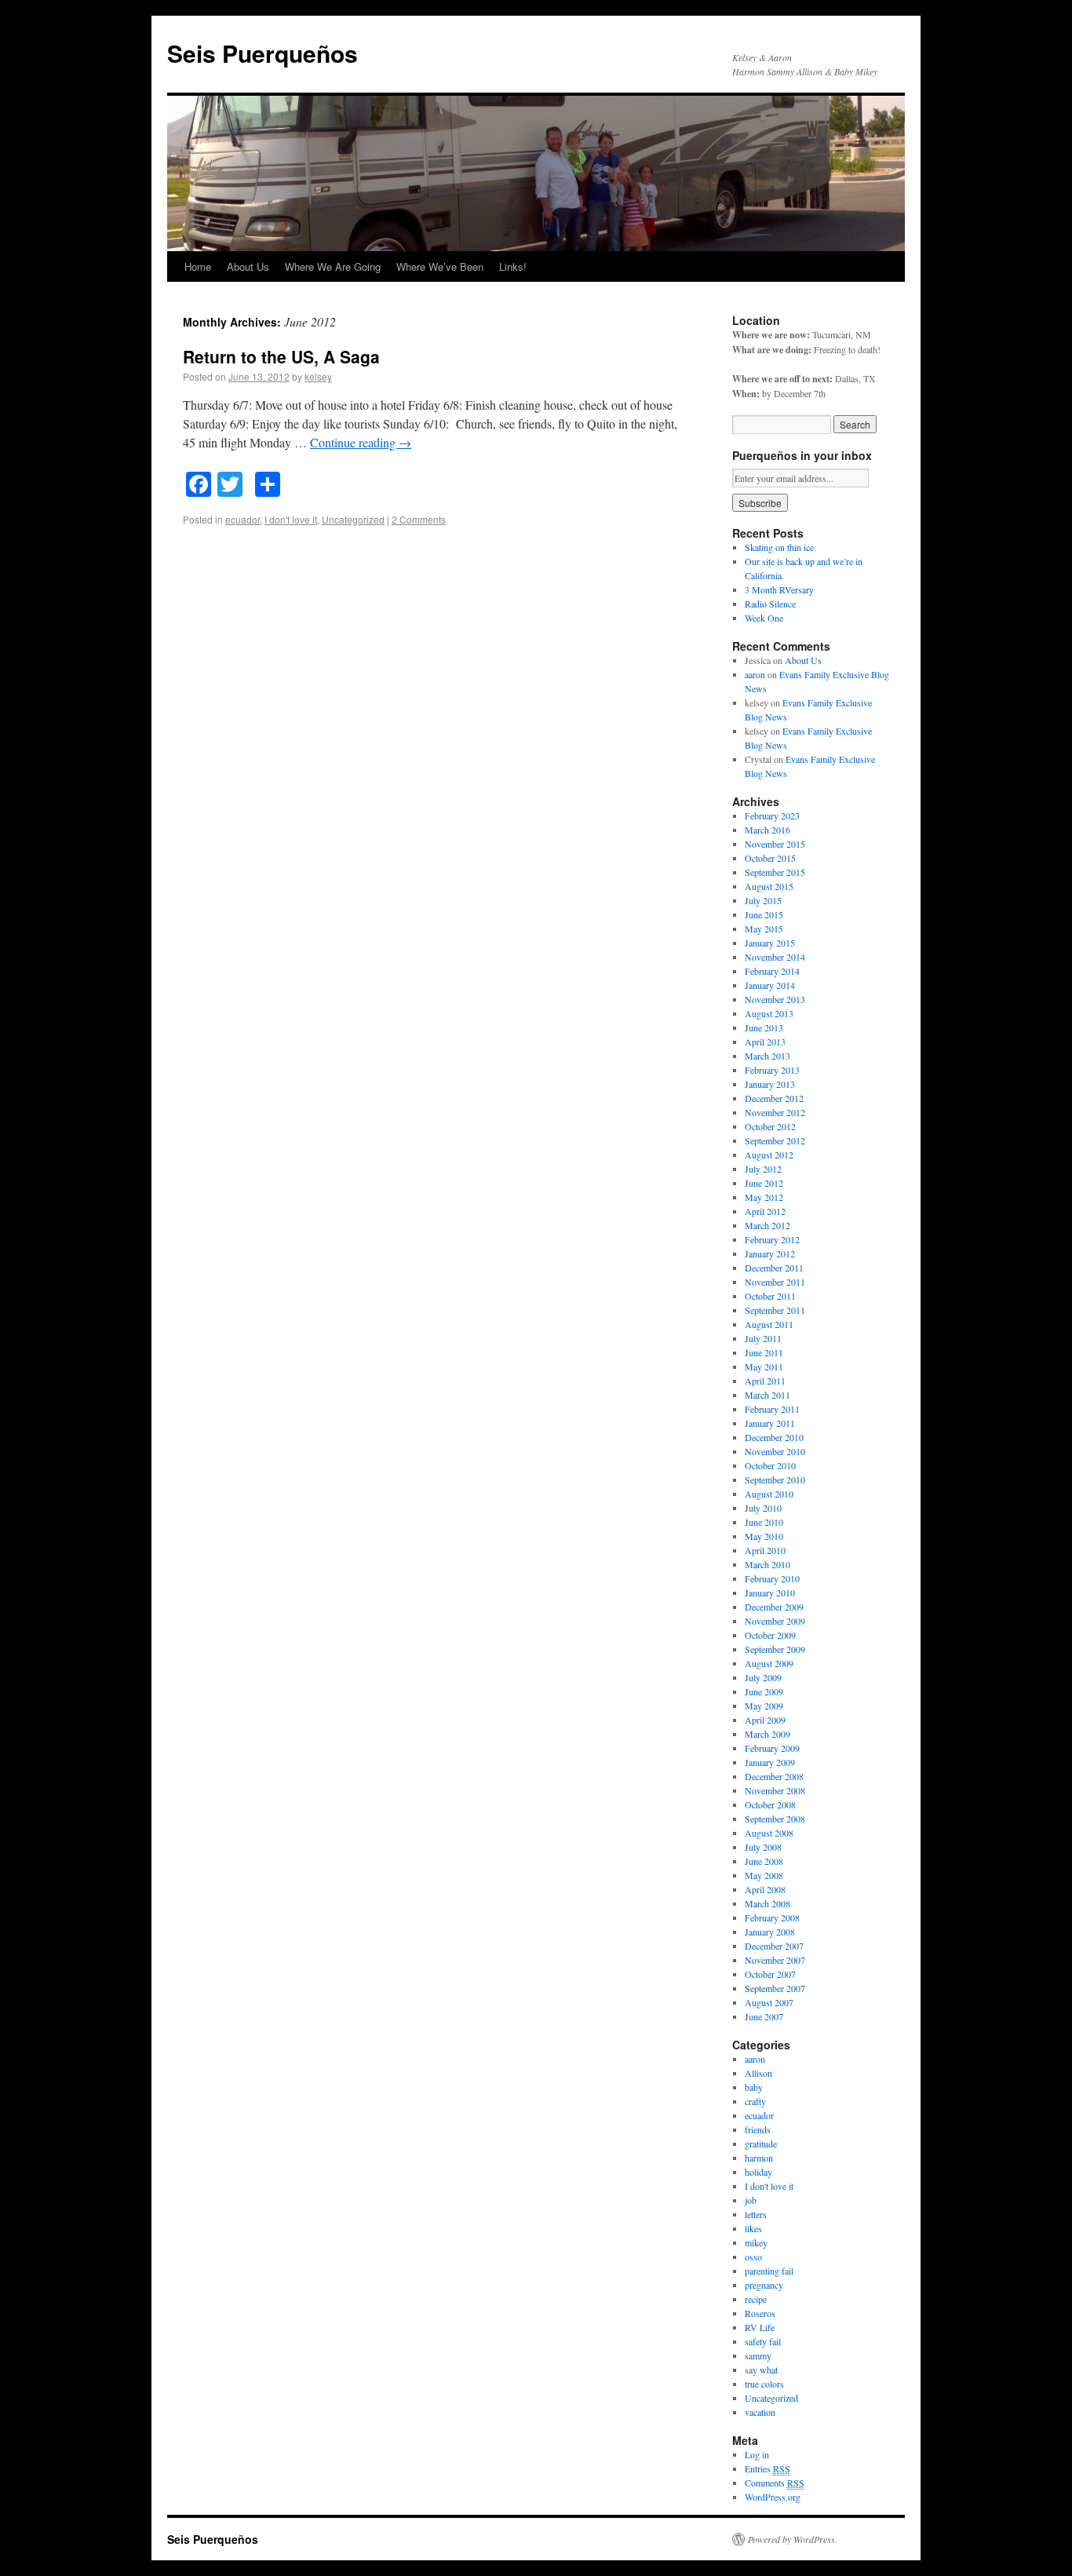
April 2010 (765, 1550)
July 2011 (763, 1338)
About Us (248, 266)
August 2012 (769, 1155)
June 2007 (764, 2016)
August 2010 (769, 1494)
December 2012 (774, 1098)
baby (754, 2087)
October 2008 (770, 1804)
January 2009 (770, 1762)
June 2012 (764, 1183)
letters (756, 2214)
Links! (513, 266)
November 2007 (775, 1960)
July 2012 (763, 1169)
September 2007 (775, 1988)
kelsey (318, 376)
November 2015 (775, 844)
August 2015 (769, 886)
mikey (756, 2242)
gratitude (761, 2144)
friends (758, 2129)
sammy (758, 2355)
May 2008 (764, 1875)
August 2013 (769, 1013)
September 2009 (775, 1649)
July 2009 (763, 1677)
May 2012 (764, 1197)
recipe (756, 2299)
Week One (764, 618)
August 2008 (769, 1833)
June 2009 (764, 1691)
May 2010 (764, 1536)
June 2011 (764, 1352)
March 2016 (768, 830)
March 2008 (768, 1903)
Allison (758, 2073)
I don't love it (291, 519)
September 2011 (775, 1310)
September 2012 (775, 1140)
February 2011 (772, 1409)
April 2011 (765, 1381)
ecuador (242, 519)
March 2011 (768, 1395)
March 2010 (768, 1564)
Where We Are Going (333, 266)
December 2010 (774, 1437)
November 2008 (775, 1790)
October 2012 (770, 1126)
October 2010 (770, 1465)
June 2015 (764, 914)
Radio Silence (770, 604)
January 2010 (770, 1593)
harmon (759, 2158)
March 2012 (768, 1225)
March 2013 (768, 1056)
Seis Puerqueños (263, 53)
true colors (764, 2384)
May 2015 (764, 929)
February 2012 (772, 1239)
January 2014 (770, 985)
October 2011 (770, 1296)
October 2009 (770, 1635)
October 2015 (770, 858)
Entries (768, 2468)
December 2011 (774, 1268)
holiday (758, 2172)
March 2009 (768, 1734)
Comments (775, 2483)
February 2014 (772, 971)
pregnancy (764, 2285)
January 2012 (770, 1253)
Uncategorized (353, 519)
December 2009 (774, 1607)
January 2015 (770, 943)
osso (753, 2257)
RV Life (760, 2327)
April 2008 (765, 1889)
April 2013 (765, 1042)
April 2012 (765, 1211)
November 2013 (775, 999)
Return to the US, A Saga (281, 356)
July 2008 (763, 1847)
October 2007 (770, 1974)
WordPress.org (773, 2497)
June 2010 (764, 1522)
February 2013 (772, 1070)
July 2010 (763, 1508)
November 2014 (775, 957)
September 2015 (775, 872)
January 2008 (770, 1932)
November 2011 (775, 1282)
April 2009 (765, 1720)
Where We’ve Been (440, 266)
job (751, 2200)
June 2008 (764, 1861)
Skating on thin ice (779, 547)
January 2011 (770, 1423)
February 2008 (772, 1917)
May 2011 (764, 1366)
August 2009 (769, 1663)
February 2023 (772, 815)
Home (198, 266)
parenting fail (769, 2271)
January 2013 (770, 1084)
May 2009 (764, 1706)
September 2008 (775, 1819)
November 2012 (775, 1112)
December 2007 (774, 1946)
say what (761, 2370)
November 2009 (775, 1621)
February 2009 (772, 1748)
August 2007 (769, 2002)
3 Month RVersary (779, 589)
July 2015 (763, 900)
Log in (757, 2454)
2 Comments (419, 519)
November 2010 (775, 1451)
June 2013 (764, 1027)
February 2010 (772, 1578)
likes (753, 2228)
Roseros (760, 2313)
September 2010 (775, 1480)
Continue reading (361, 442)
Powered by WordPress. (793, 2539)
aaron (755, 674)
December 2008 (774, 1776)
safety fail (763, 2341)
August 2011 (769, 1324)
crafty (755, 2101)
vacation (760, 2412)
